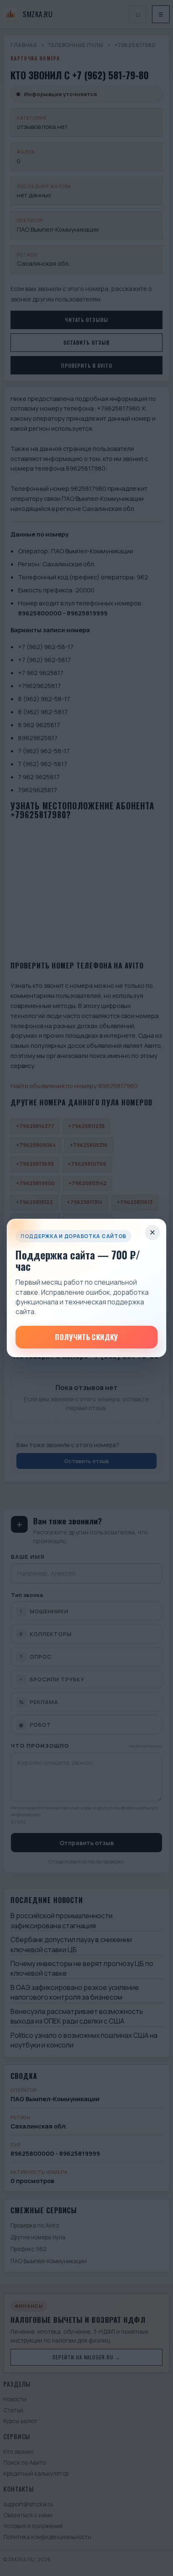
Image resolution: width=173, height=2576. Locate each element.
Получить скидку (86, 1337)
